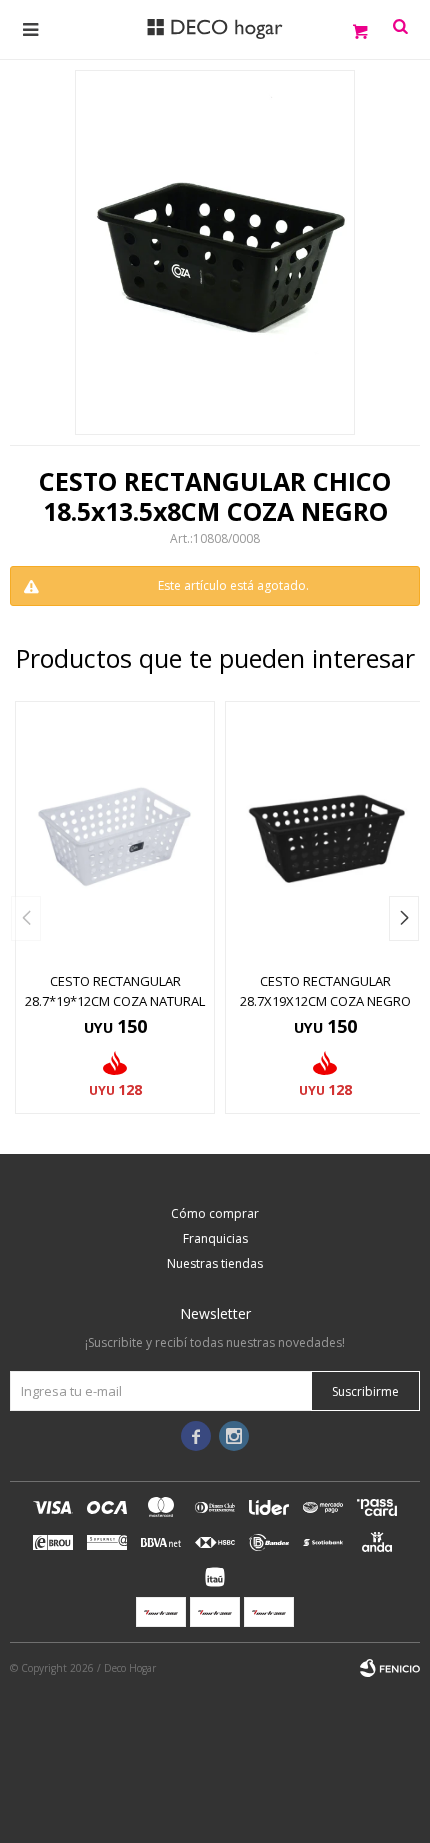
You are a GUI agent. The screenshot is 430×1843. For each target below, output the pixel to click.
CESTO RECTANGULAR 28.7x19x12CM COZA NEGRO (325, 991)
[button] (404, 918)
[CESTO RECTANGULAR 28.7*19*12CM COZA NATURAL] (115, 831)
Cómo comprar (215, 1213)
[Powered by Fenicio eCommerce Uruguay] (390, 1668)
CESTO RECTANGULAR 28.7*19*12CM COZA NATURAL (115, 991)
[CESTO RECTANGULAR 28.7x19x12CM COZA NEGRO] (325, 831)
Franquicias (215, 1238)
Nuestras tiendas (215, 1263)
